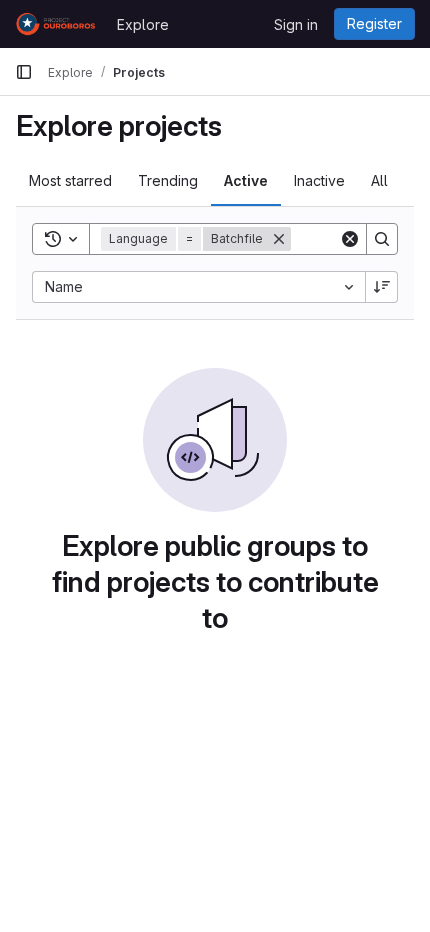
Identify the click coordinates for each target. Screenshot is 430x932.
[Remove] (279, 239)
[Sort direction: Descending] (382, 287)
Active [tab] (246, 180)
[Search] (382, 239)
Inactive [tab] (319, 180)
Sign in (296, 24)
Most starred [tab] (70, 180)
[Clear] (350, 239)
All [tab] (379, 180)
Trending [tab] (168, 180)
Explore (143, 24)
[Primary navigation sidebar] (24, 72)
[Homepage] (56, 24)
